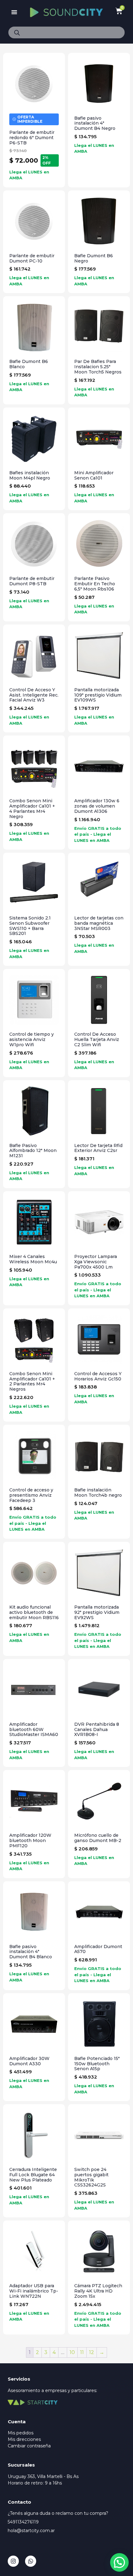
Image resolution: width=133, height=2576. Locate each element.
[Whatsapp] (31, 2561)
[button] (14, 12)
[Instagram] (13, 2561)
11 (82, 2352)
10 (72, 2352)
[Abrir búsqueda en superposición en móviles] (66, 32)
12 (92, 2352)
